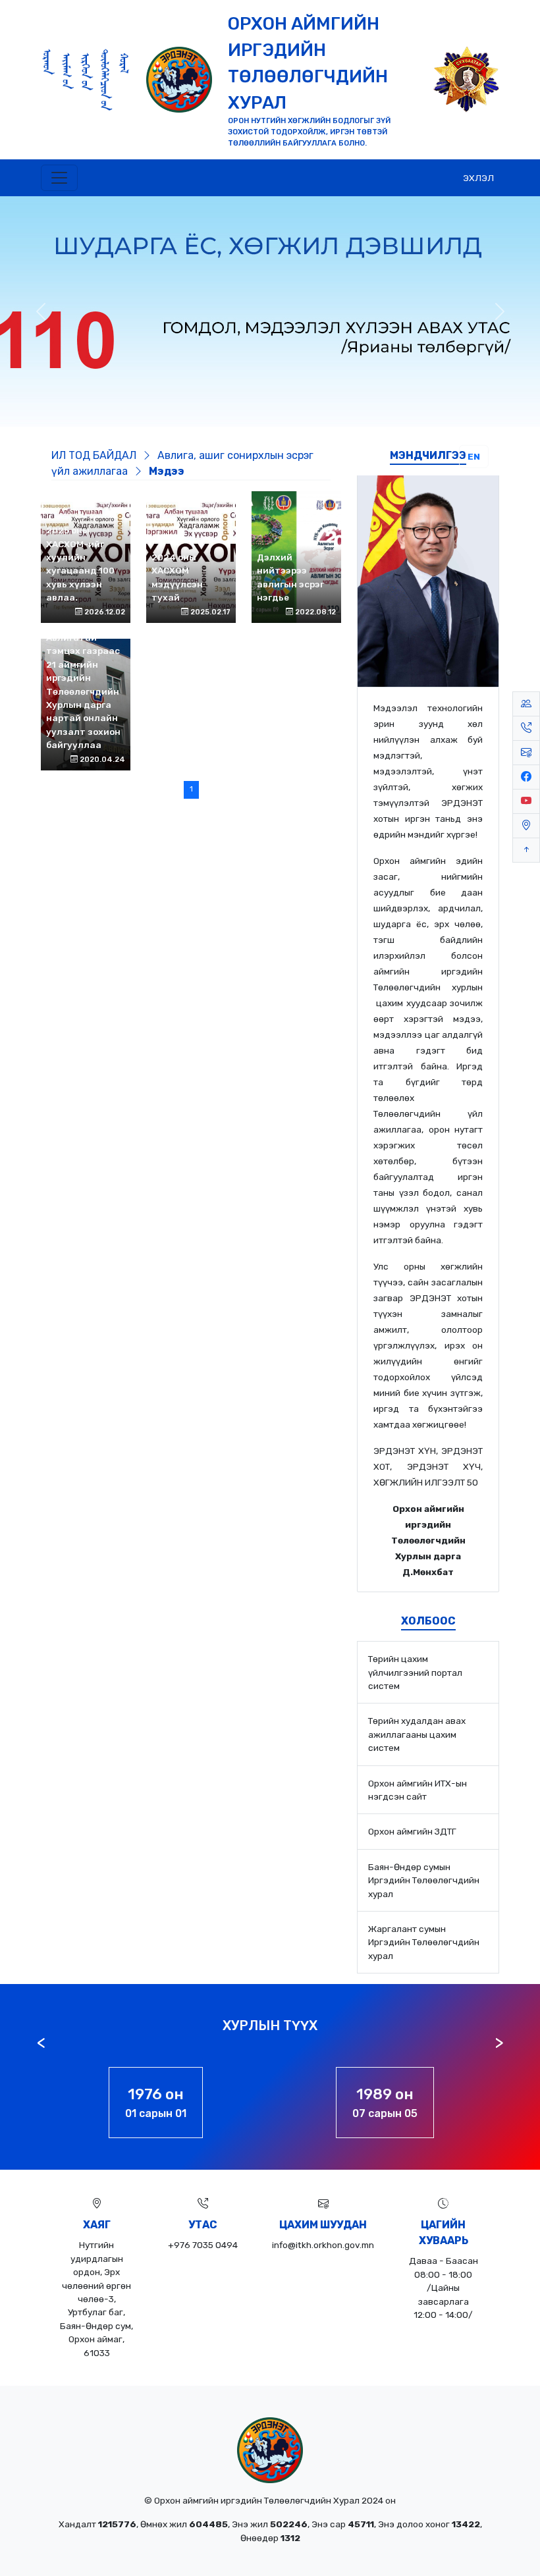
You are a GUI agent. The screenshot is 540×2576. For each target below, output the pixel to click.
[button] (59, 178)
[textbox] (428, 1140)
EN (474, 456)
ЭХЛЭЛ (478, 178)
